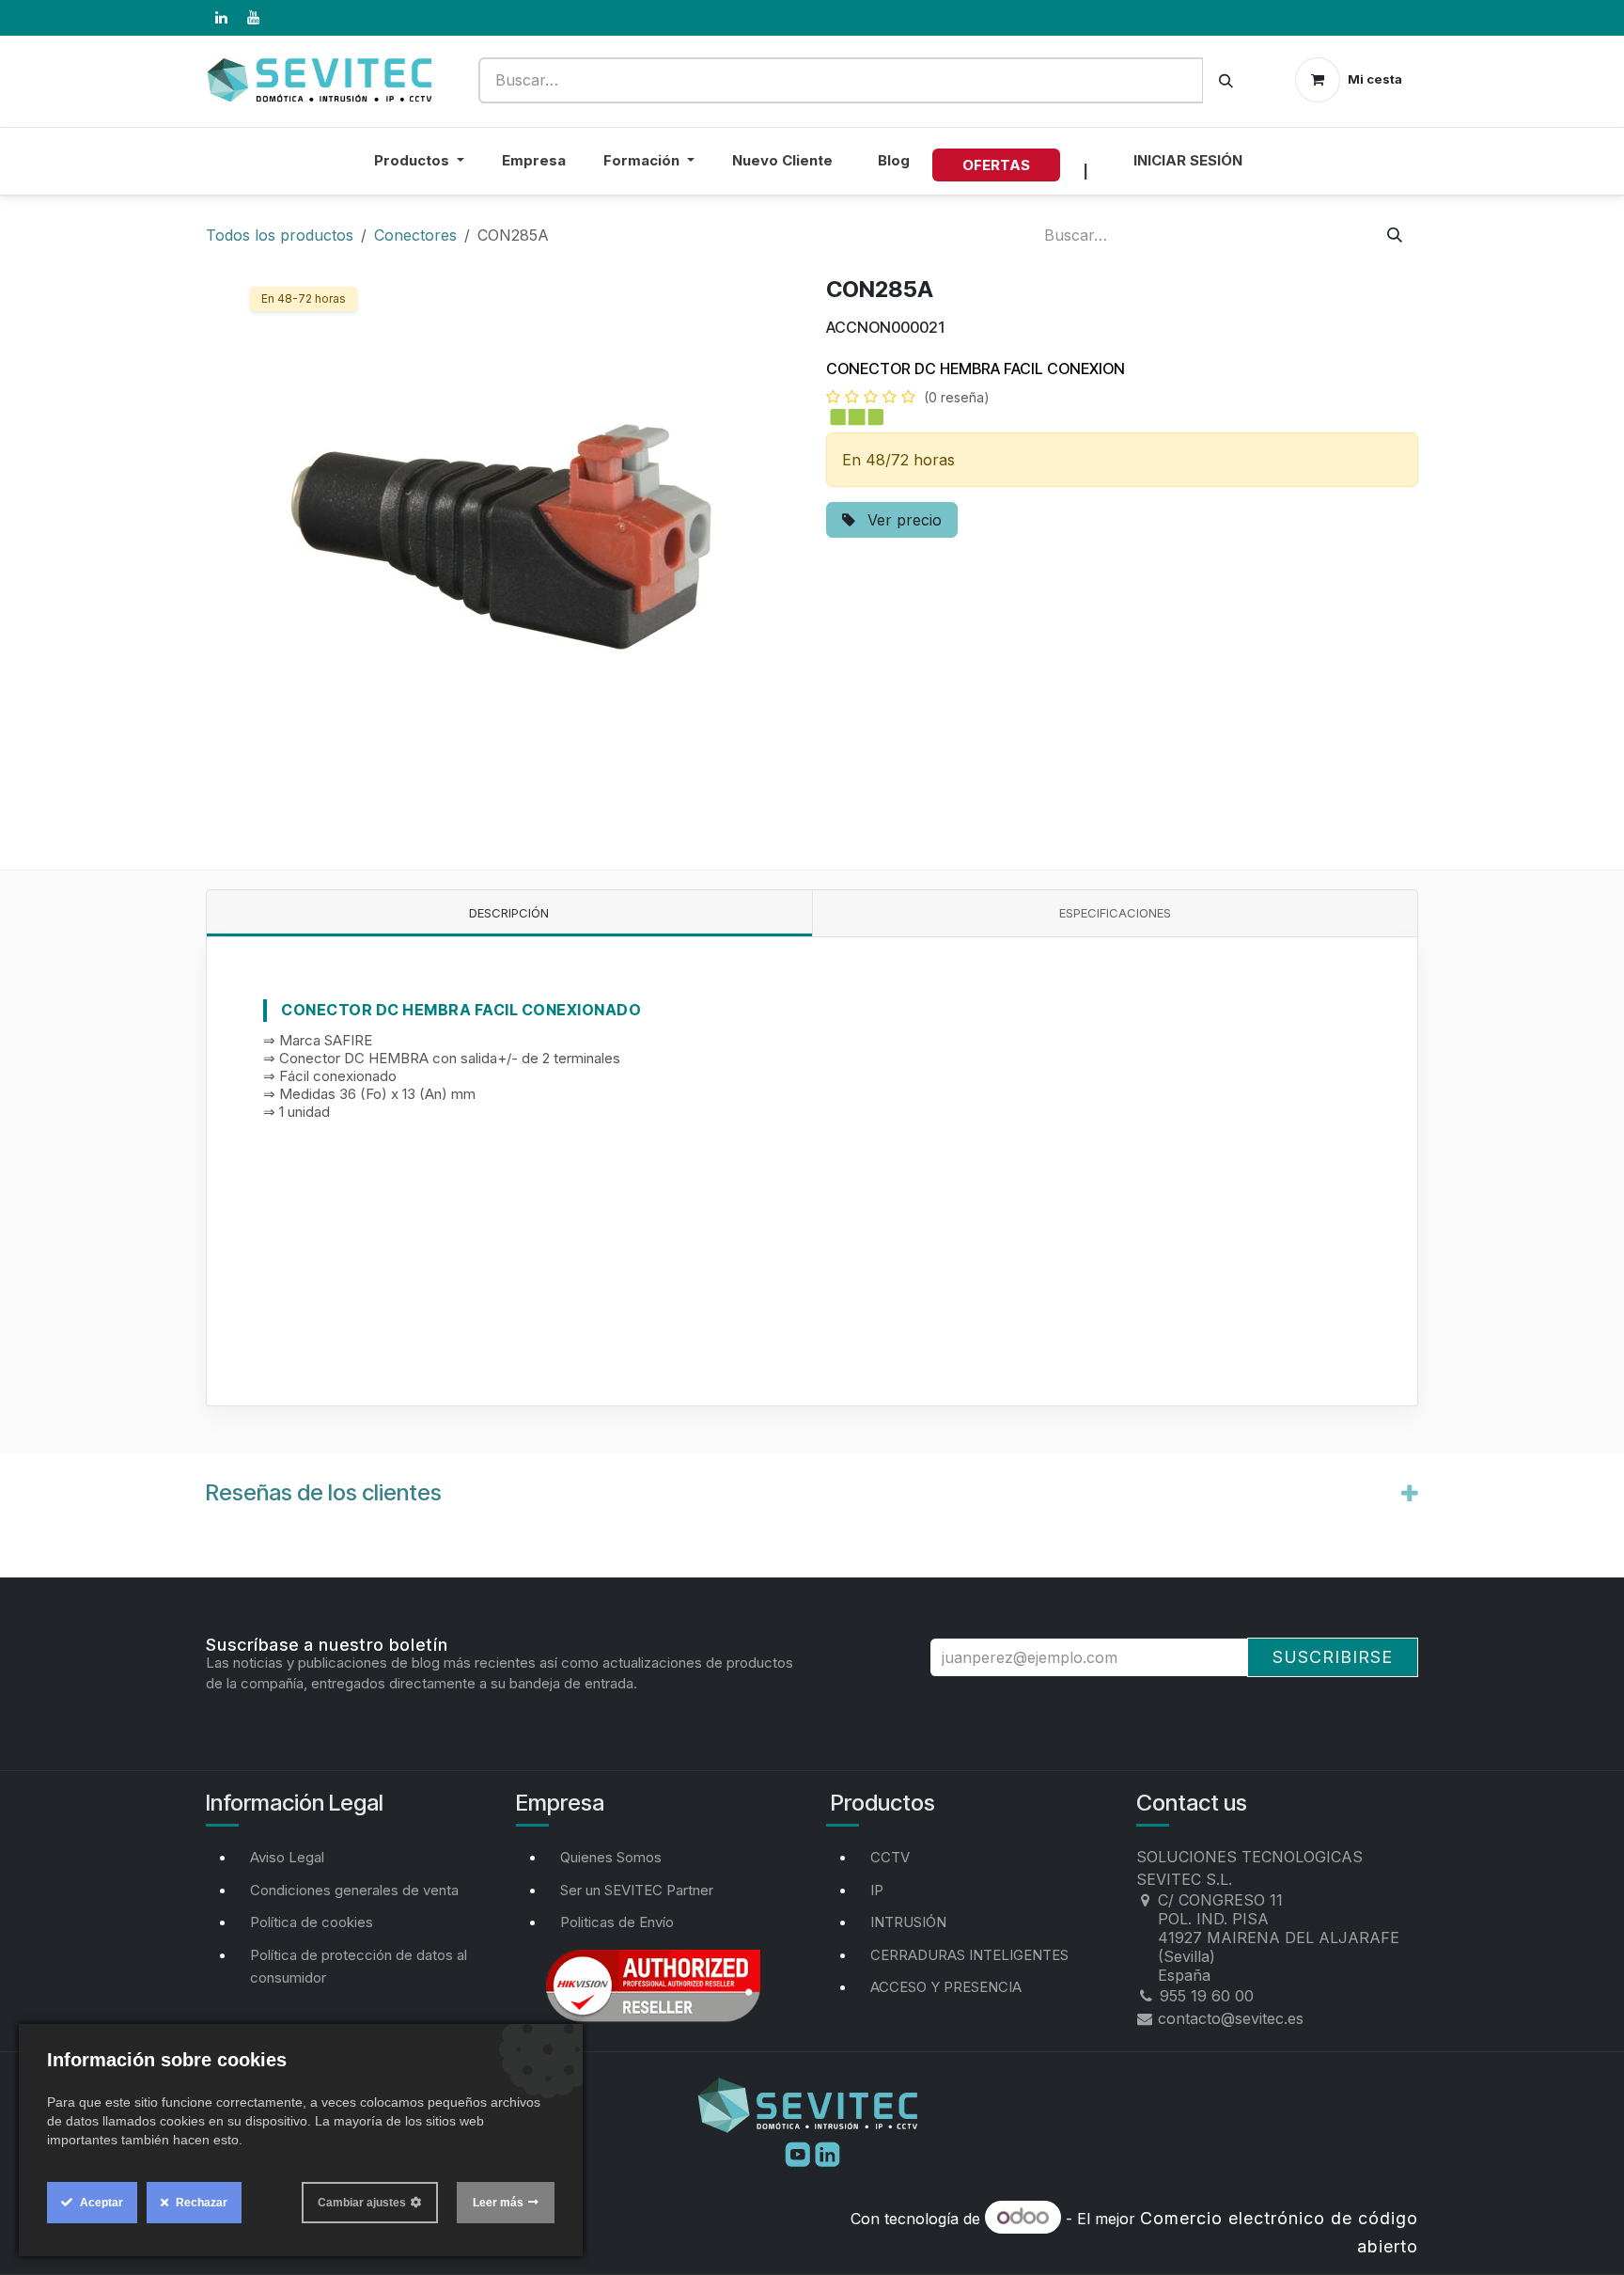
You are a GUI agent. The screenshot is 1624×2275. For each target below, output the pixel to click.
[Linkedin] (828, 2153)
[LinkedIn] (221, 18)
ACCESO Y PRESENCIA (946, 1987)
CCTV (890, 1857)
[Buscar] (1226, 80)
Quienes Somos (611, 1857)
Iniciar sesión (1188, 160)
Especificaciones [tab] (1115, 913)
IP (877, 1890)
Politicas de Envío (617, 1922)
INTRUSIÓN (908, 1922)
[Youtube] (800, 2153)
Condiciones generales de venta (354, 1890)
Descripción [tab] (509, 913)
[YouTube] (253, 18)
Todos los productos (280, 235)
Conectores (415, 235)
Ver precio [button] (902, 520)
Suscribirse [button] (1333, 1657)
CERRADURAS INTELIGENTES (969, 1955)
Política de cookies (312, 1922)
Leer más (498, 2203)
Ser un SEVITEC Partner (637, 1890)
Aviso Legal (287, 1857)
